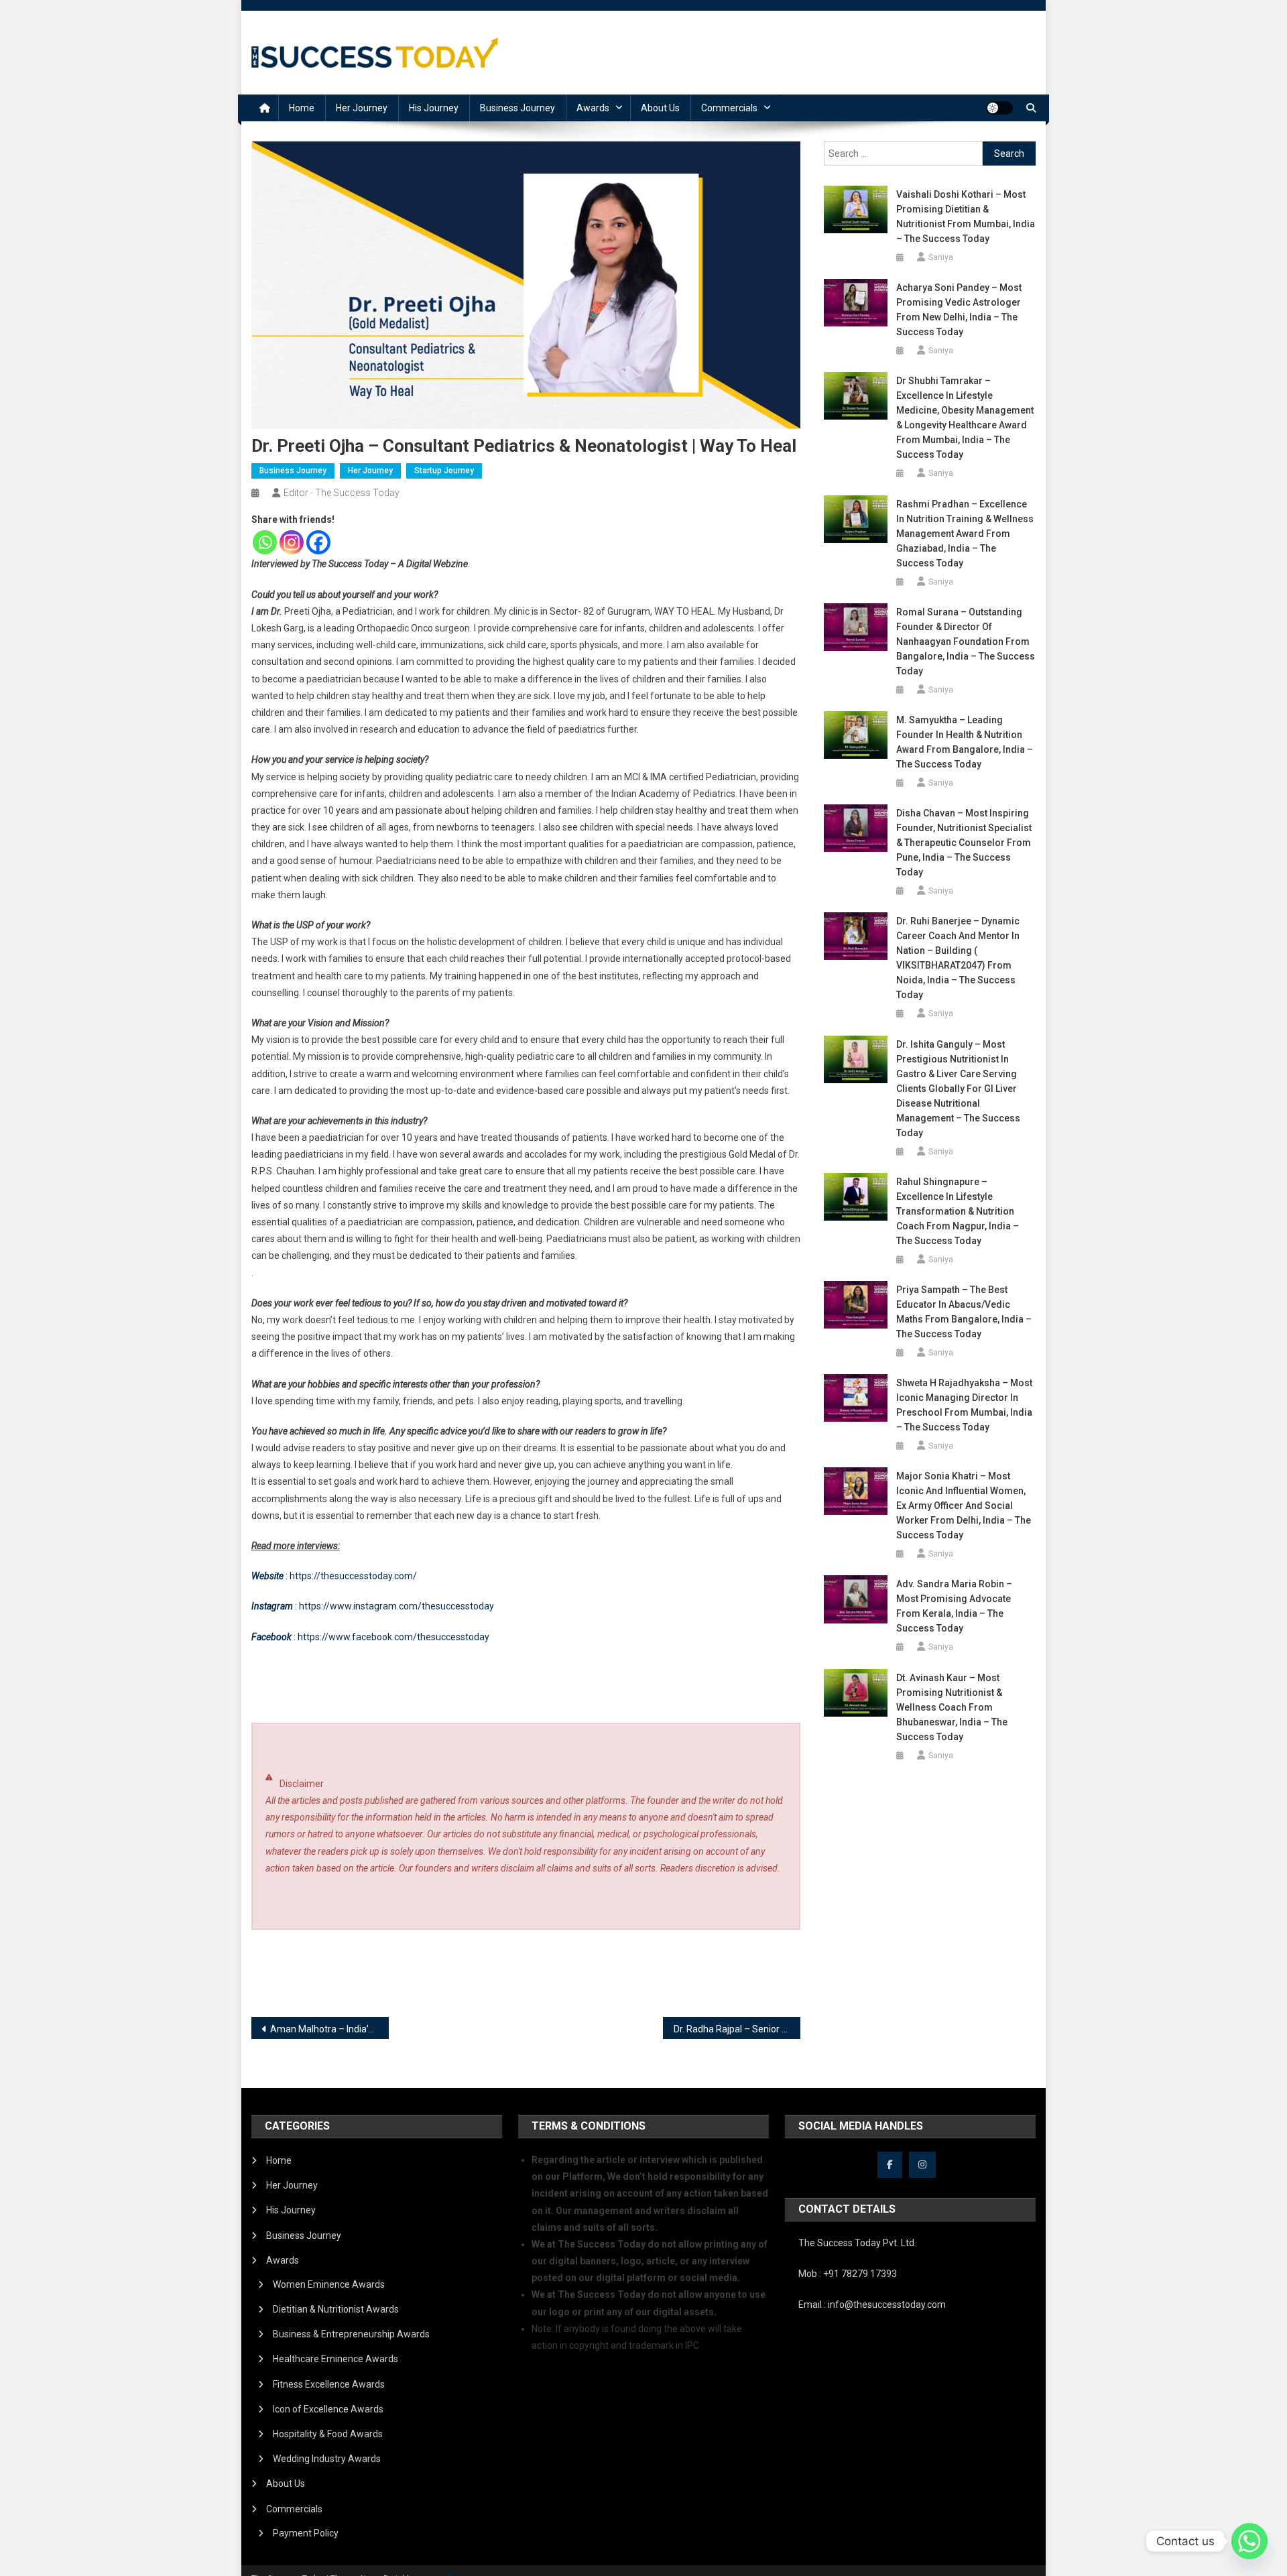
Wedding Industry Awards (327, 2459)
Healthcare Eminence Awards (335, 2359)
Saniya (941, 257)
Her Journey (362, 108)
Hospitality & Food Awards (328, 2434)
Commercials (729, 108)
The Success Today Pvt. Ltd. (857, 2243)
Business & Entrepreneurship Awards (351, 2334)
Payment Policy (306, 2533)
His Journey (434, 108)
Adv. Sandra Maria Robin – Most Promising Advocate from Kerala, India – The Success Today (954, 1606)
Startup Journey (444, 471)
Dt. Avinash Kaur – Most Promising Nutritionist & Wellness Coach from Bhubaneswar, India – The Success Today (952, 1707)
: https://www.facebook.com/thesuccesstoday (370, 1637)
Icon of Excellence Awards (328, 2409)
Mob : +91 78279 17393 (848, 2274)
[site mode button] (999, 108)
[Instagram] (292, 542)
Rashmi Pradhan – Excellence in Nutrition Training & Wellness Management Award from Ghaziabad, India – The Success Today (965, 534)
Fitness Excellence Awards (329, 2384)
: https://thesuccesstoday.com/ (334, 1576)
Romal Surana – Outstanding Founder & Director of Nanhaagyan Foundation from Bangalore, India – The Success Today (966, 641)
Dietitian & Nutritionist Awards (336, 2309)
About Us (660, 108)
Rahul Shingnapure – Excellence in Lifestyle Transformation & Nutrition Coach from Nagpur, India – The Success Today (958, 1211)
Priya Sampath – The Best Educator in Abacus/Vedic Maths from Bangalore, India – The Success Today (964, 1312)
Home (302, 108)
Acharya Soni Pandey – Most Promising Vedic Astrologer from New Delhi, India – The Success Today (959, 310)
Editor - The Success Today (342, 493)
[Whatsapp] (265, 542)
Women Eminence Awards (329, 2284)
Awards (593, 108)
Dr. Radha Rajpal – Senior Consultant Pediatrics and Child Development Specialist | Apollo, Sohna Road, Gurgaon (737, 2029)
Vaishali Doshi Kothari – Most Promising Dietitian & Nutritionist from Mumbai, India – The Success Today (966, 217)
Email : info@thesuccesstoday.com (872, 2305)
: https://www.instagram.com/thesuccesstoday (373, 1606)
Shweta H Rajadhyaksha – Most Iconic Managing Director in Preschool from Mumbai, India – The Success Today (964, 1405)
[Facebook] (318, 542)
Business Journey (517, 108)
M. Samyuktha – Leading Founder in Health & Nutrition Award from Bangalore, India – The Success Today (965, 742)
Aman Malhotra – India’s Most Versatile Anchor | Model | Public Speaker (329, 2029)
